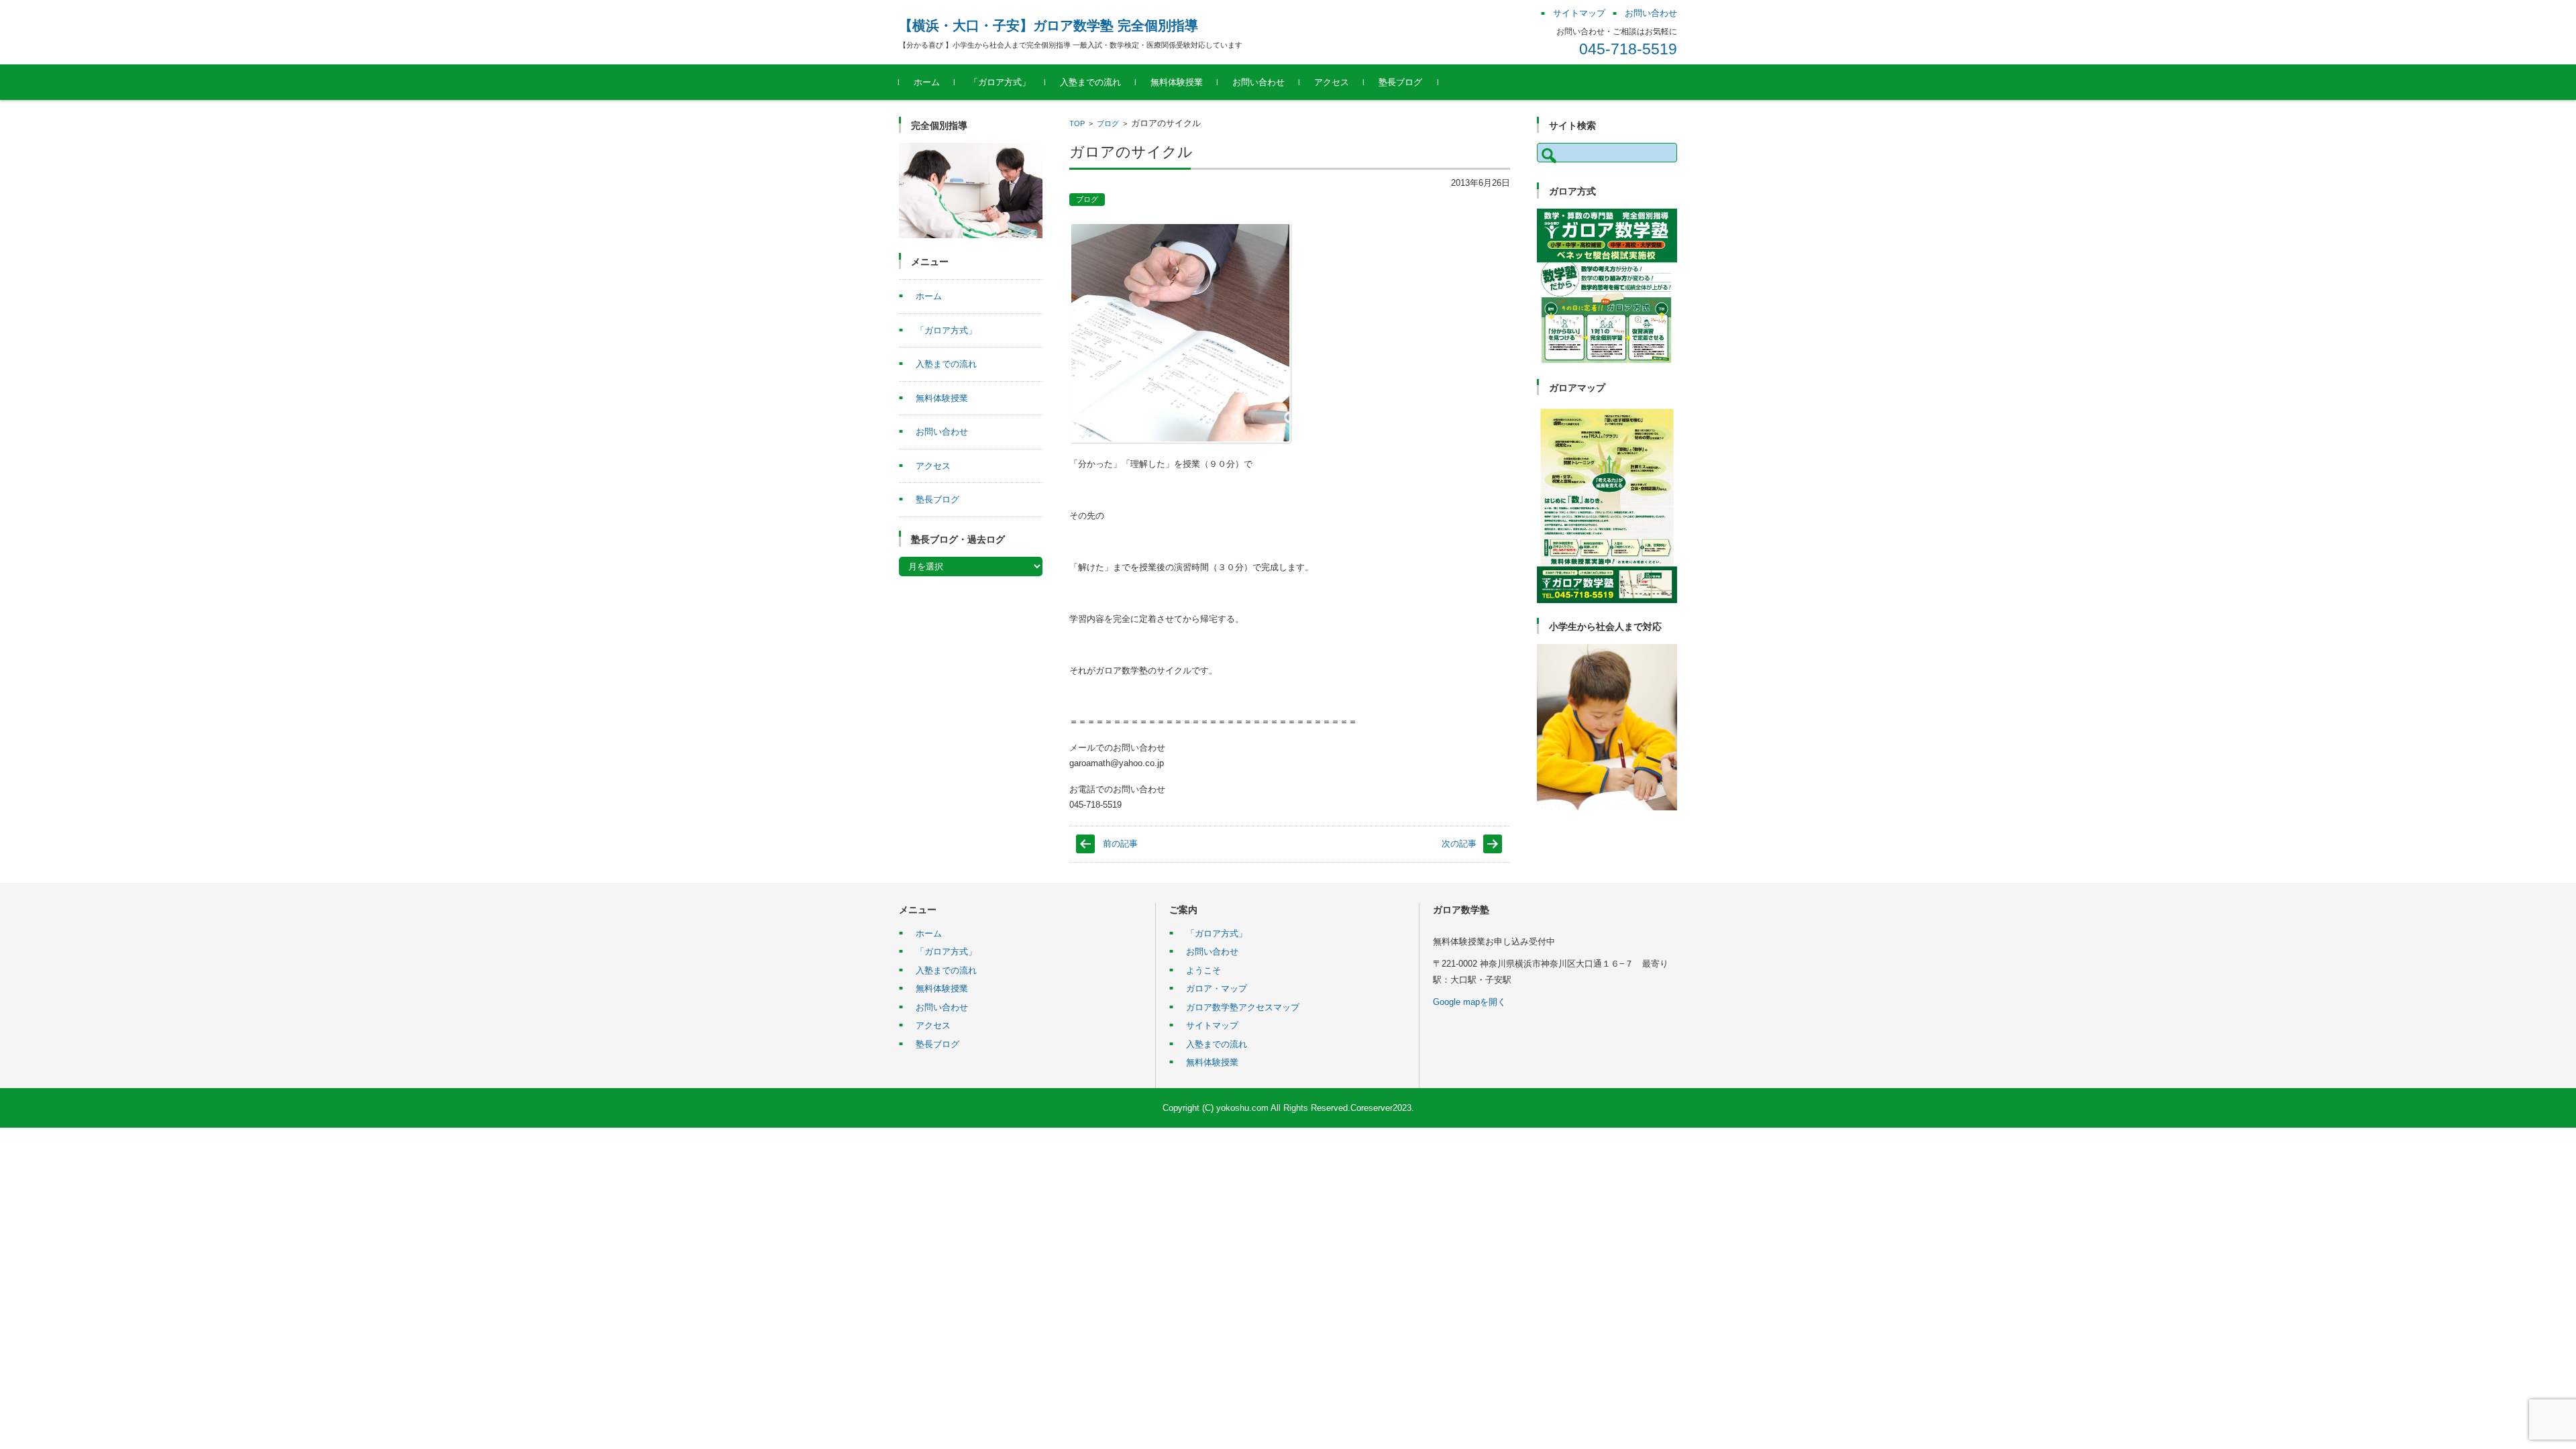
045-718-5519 (1628, 49)
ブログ (1108, 123)
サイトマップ (1212, 1025)
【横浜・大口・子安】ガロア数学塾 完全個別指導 (1049, 25)
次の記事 (1459, 844)
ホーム (927, 82)
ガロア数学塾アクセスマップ (1243, 1007)
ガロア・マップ (1217, 988)
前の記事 (1120, 844)
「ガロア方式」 (1000, 82)
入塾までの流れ (1090, 82)
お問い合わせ (1258, 82)
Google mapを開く (1469, 1002)
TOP (1077, 123)
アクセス (1332, 82)
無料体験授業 (1177, 82)
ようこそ (1203, 970)
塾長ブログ (1400, 82)
